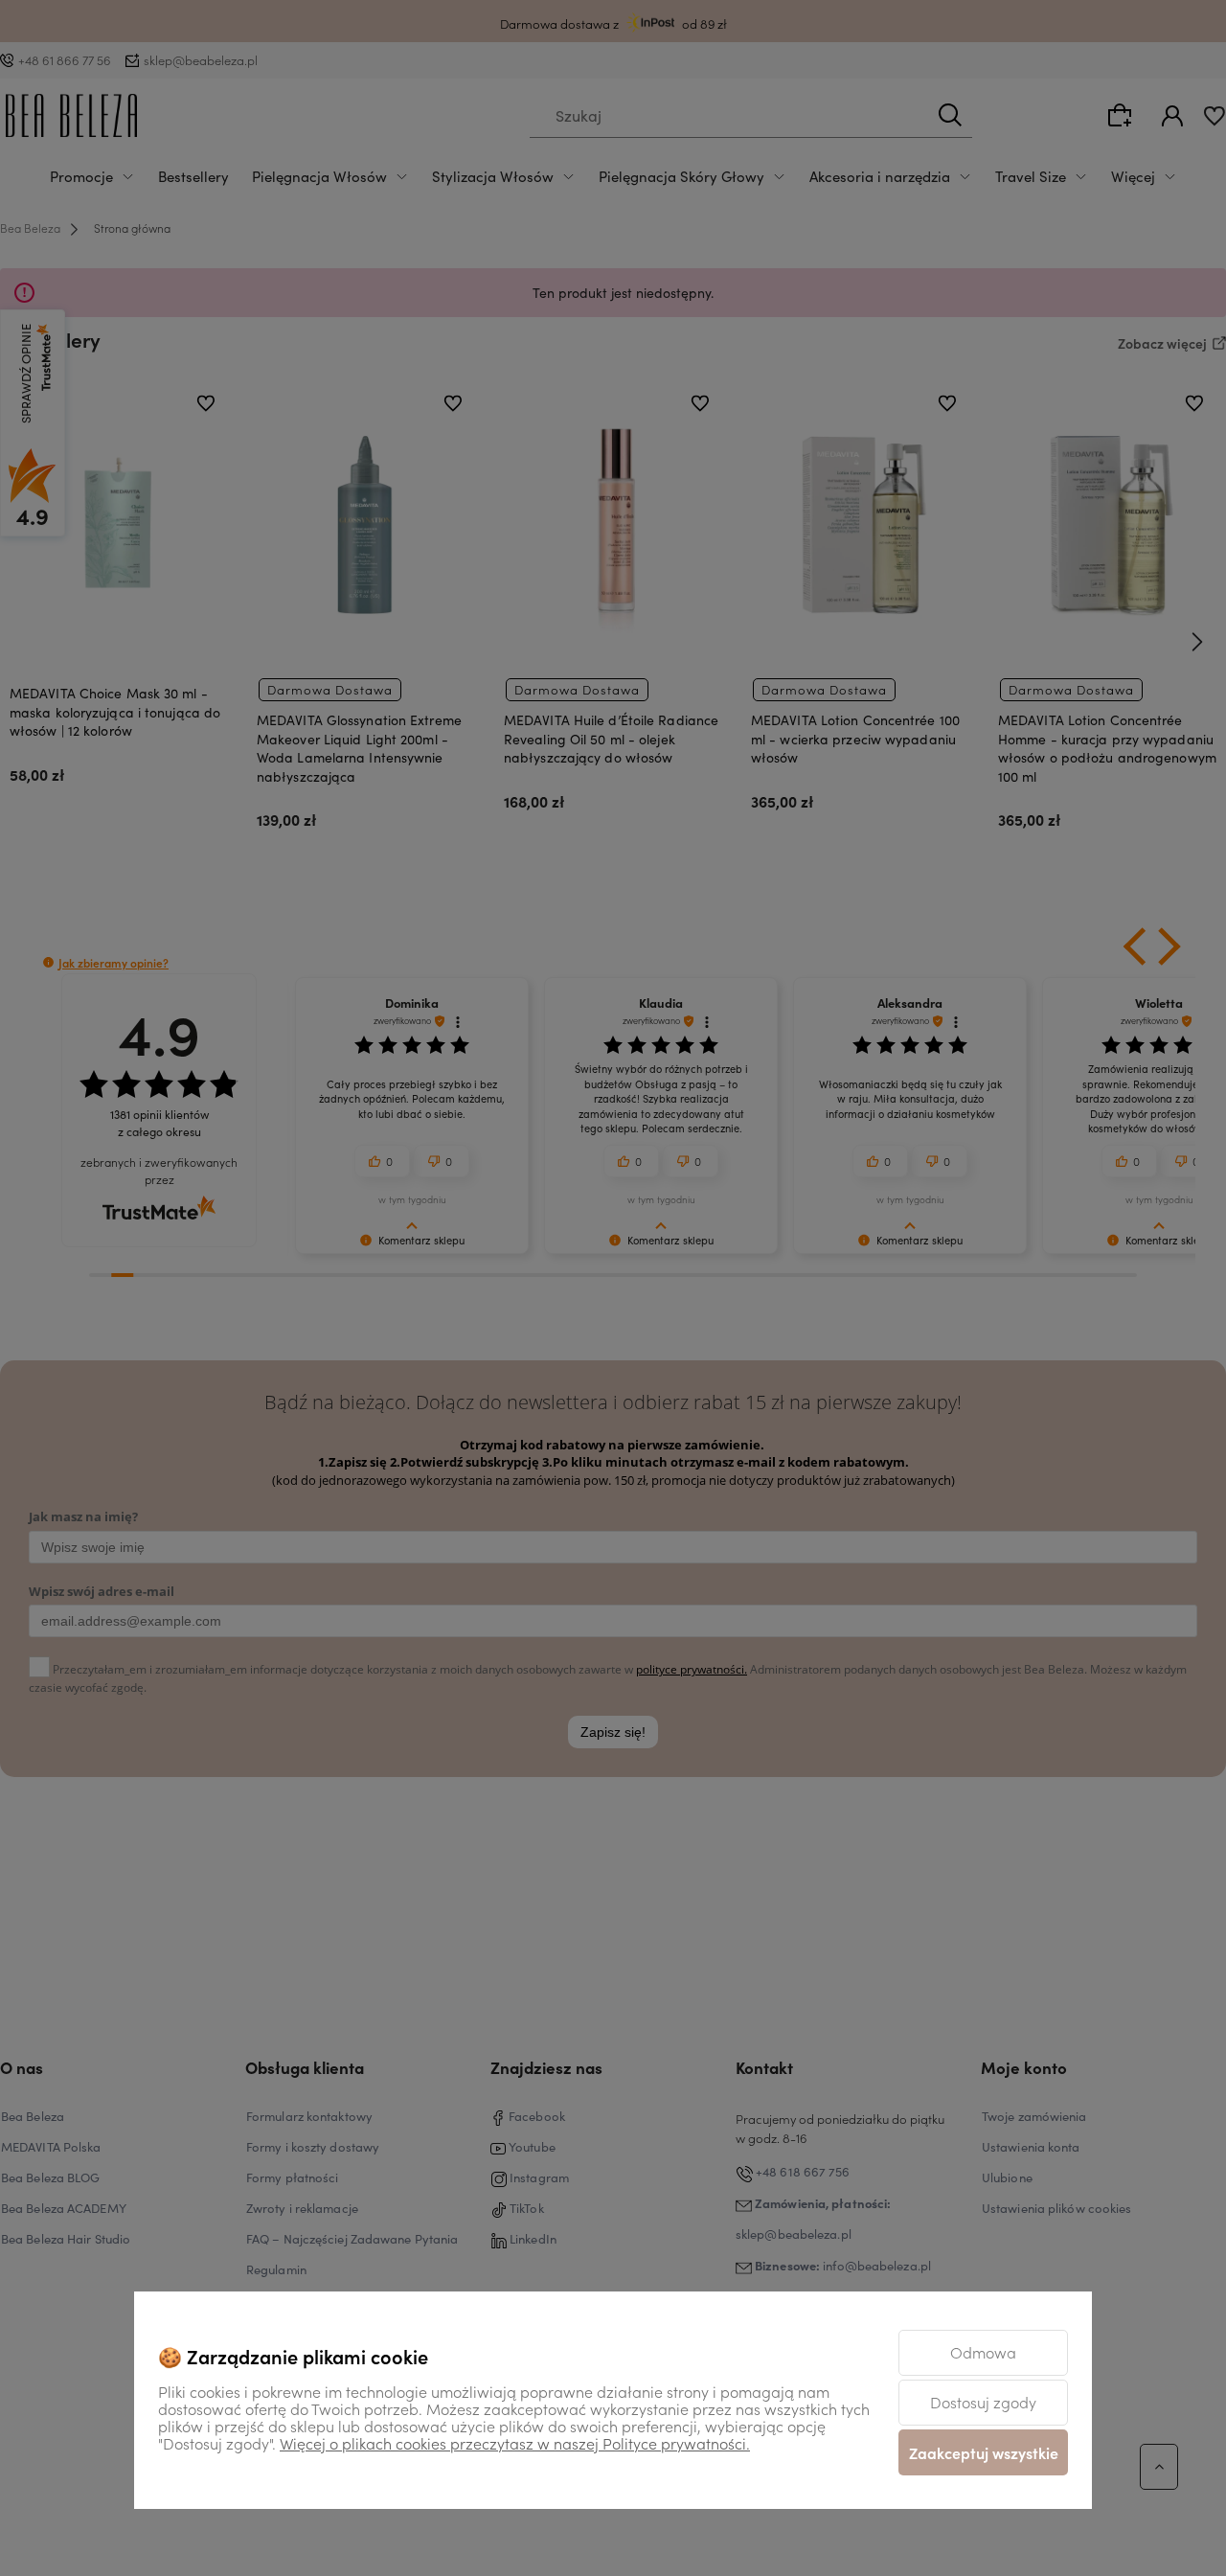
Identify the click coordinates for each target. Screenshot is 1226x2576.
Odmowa (983, 2352)
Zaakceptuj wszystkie (984, 2452)
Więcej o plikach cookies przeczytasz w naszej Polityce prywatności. (515, 2443)
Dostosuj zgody (983, 2402)
